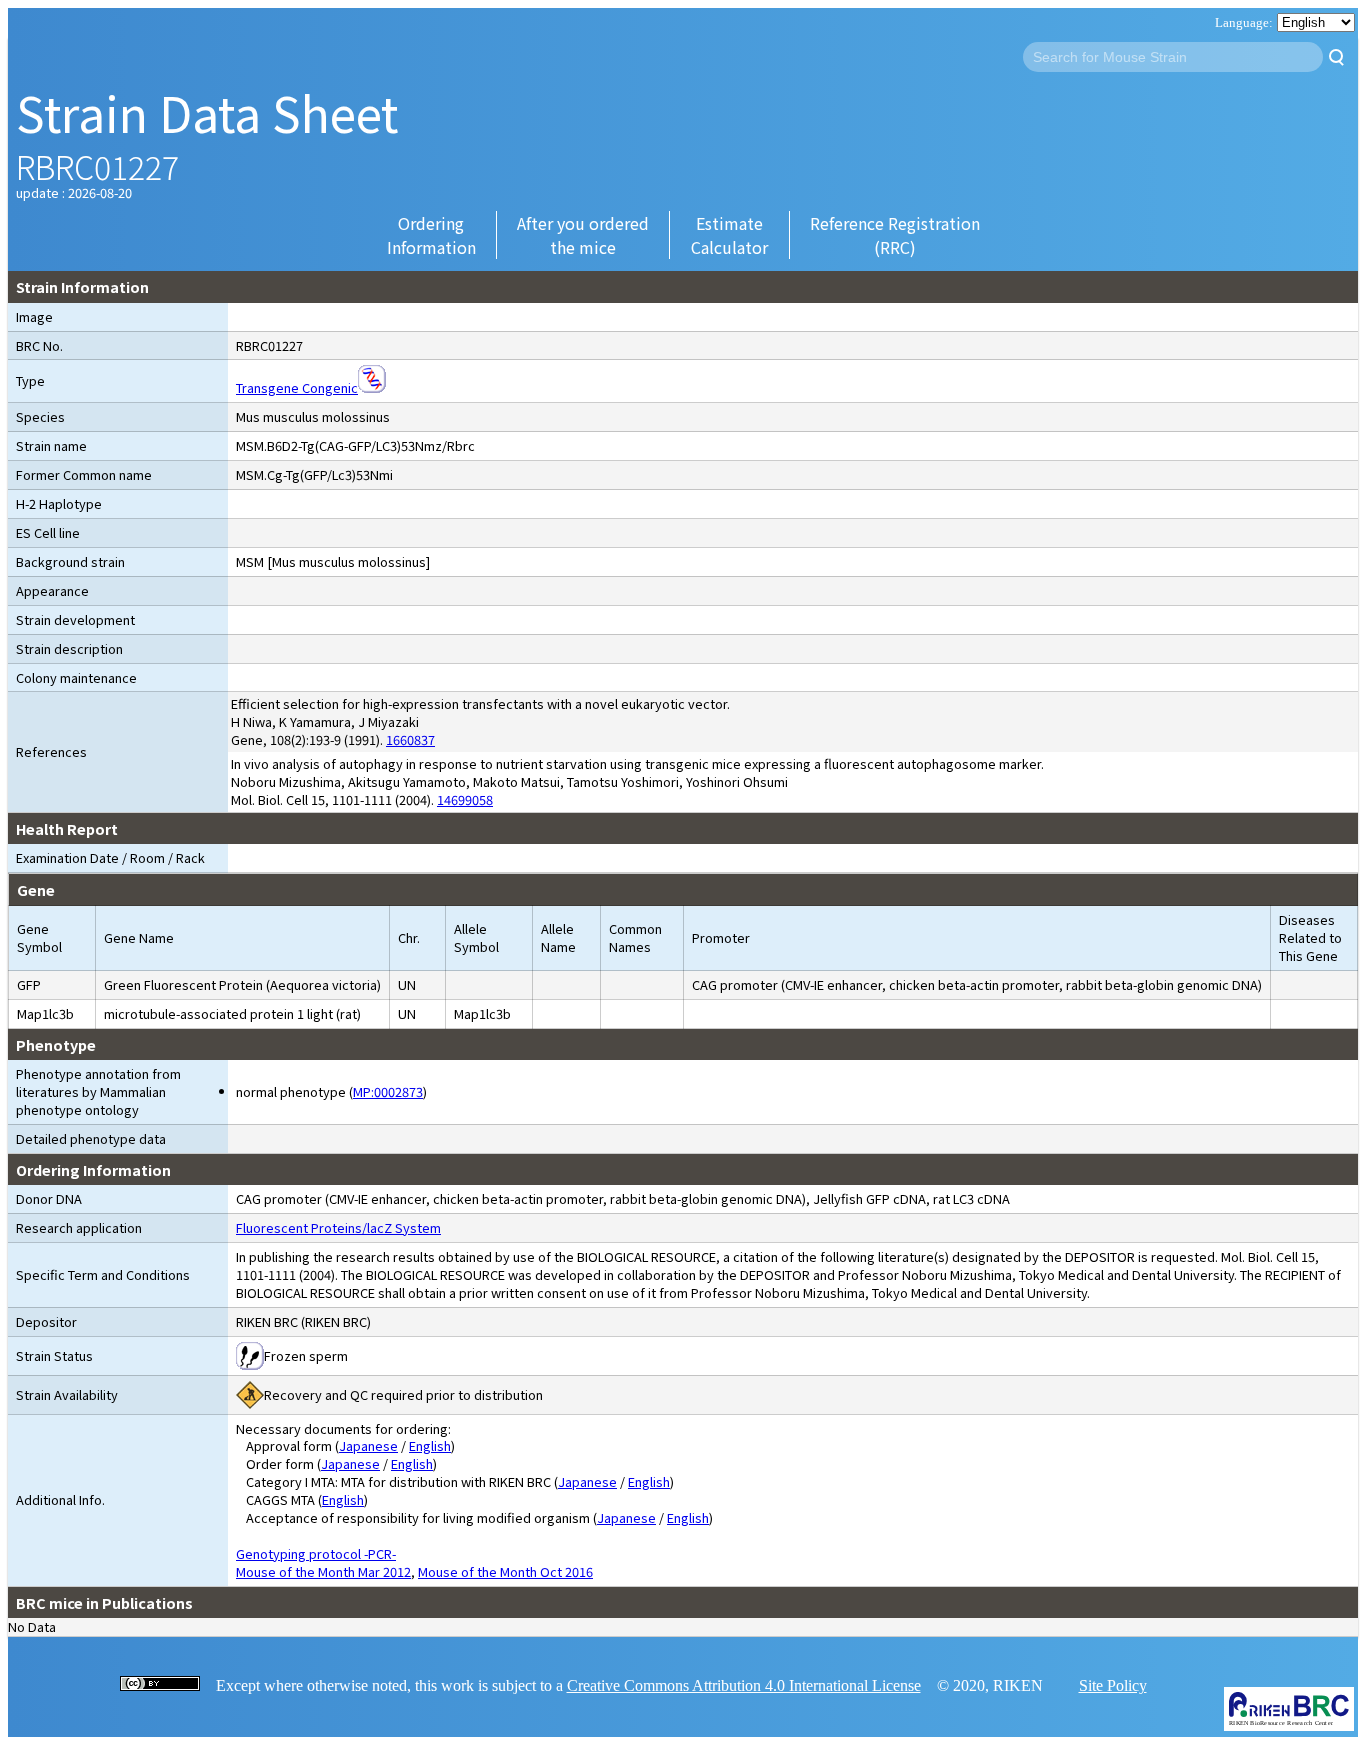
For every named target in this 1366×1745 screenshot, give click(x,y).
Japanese (368, 1445)
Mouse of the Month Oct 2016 (505, 1571)
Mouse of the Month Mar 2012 (323, 1571)
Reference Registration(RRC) (895, 235)
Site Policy (1113, 1685)
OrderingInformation (431, 235)
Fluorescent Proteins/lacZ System (338, 1227)
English (430, 1445)
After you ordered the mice (583, 235)
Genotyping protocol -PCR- (316, 1553)
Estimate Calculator (729, 235)
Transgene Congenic (297, 387)
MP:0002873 (388, 1091)
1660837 (410, 739)
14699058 (465, 799)
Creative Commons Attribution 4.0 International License (744, 1685)
